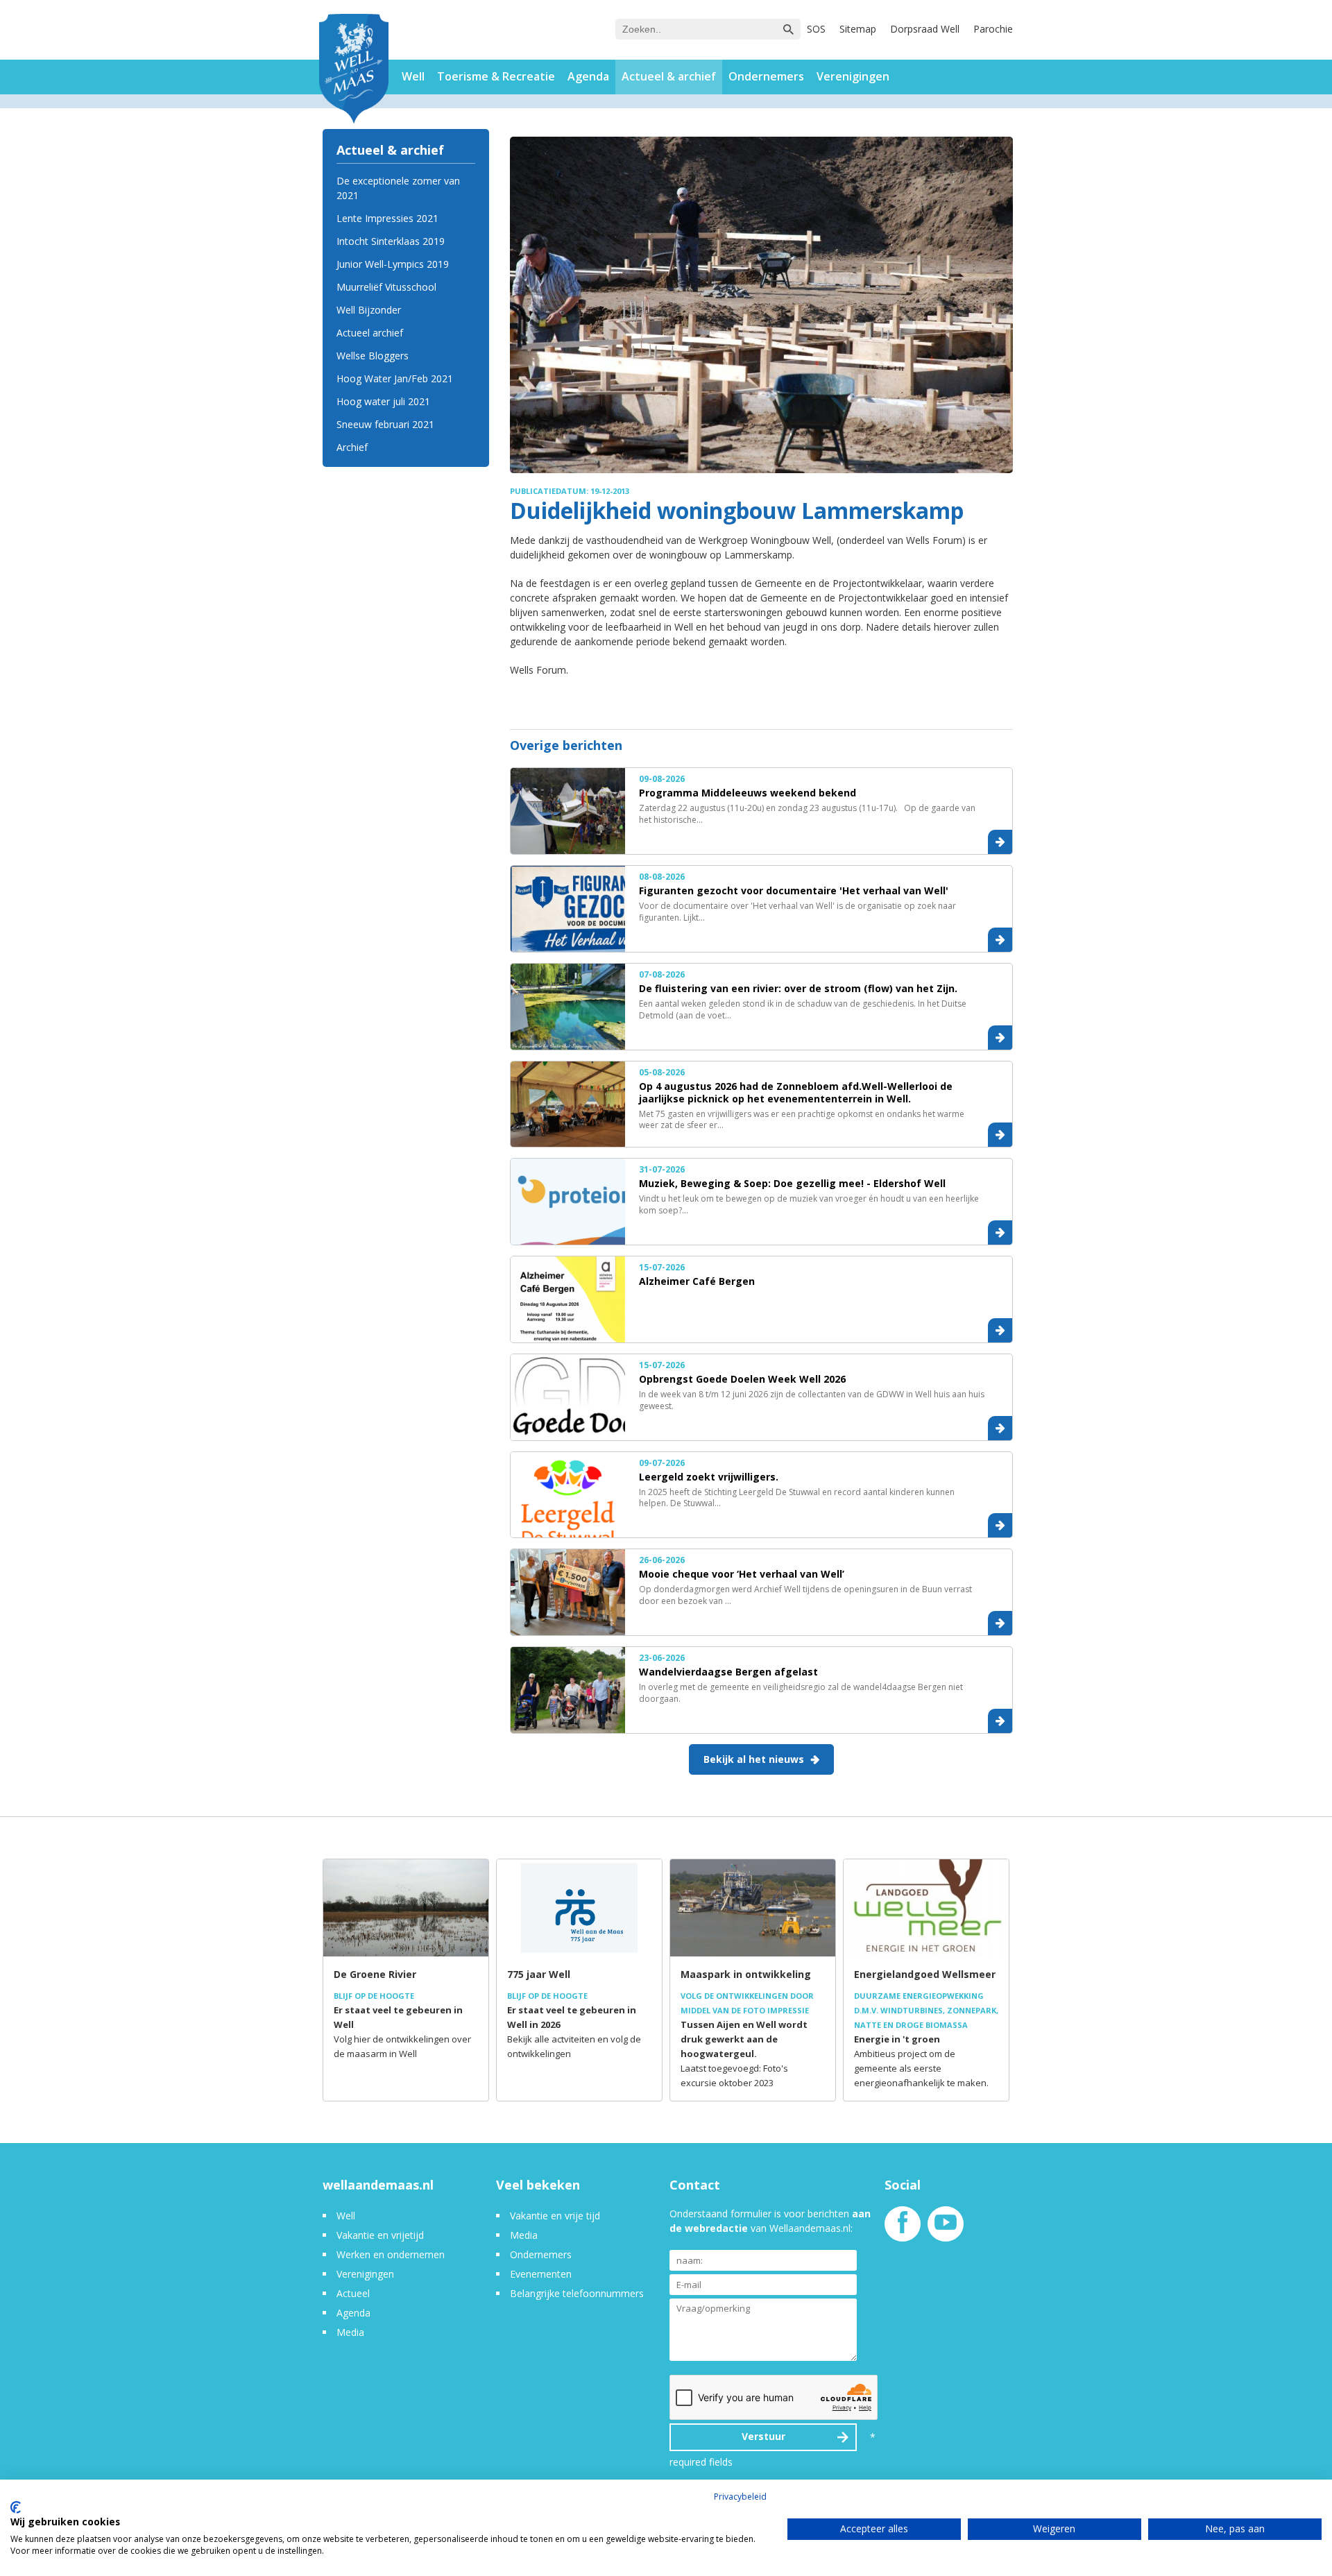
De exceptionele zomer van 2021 (398, 188)
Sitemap (858, 29)
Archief (352, 447)
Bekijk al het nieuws (754, 1759)
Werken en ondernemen (391, 2254)
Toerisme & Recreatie (496, 76)
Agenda (588, 76)
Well (413, 76)
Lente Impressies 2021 (387, 218)
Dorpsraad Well (925, 29)
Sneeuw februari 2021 (385, 424)
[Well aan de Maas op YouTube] (946, 2229)
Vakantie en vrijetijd (380, 2235)
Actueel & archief (669, 76)
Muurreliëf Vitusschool (386, 287)
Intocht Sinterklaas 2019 (391, 241)
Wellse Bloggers (373, 356)
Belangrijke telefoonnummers (577, 2293)
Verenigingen (853, 76)
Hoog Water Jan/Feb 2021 (395, 378)
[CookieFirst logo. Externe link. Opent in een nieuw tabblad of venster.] (16, 2507)
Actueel (353, 2293)
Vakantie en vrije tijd (555, 2216)
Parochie (993, 29)
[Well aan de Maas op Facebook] (903, 2229)
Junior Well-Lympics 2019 (393, 264)
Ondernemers (766, 76)
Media (350, 2332)
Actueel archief (370, 333)
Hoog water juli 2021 (383, 401)
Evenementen (541, 2274)
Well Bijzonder (369, 310)
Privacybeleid (740, 2497)
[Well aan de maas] (354, 70)
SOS (816, 29)
